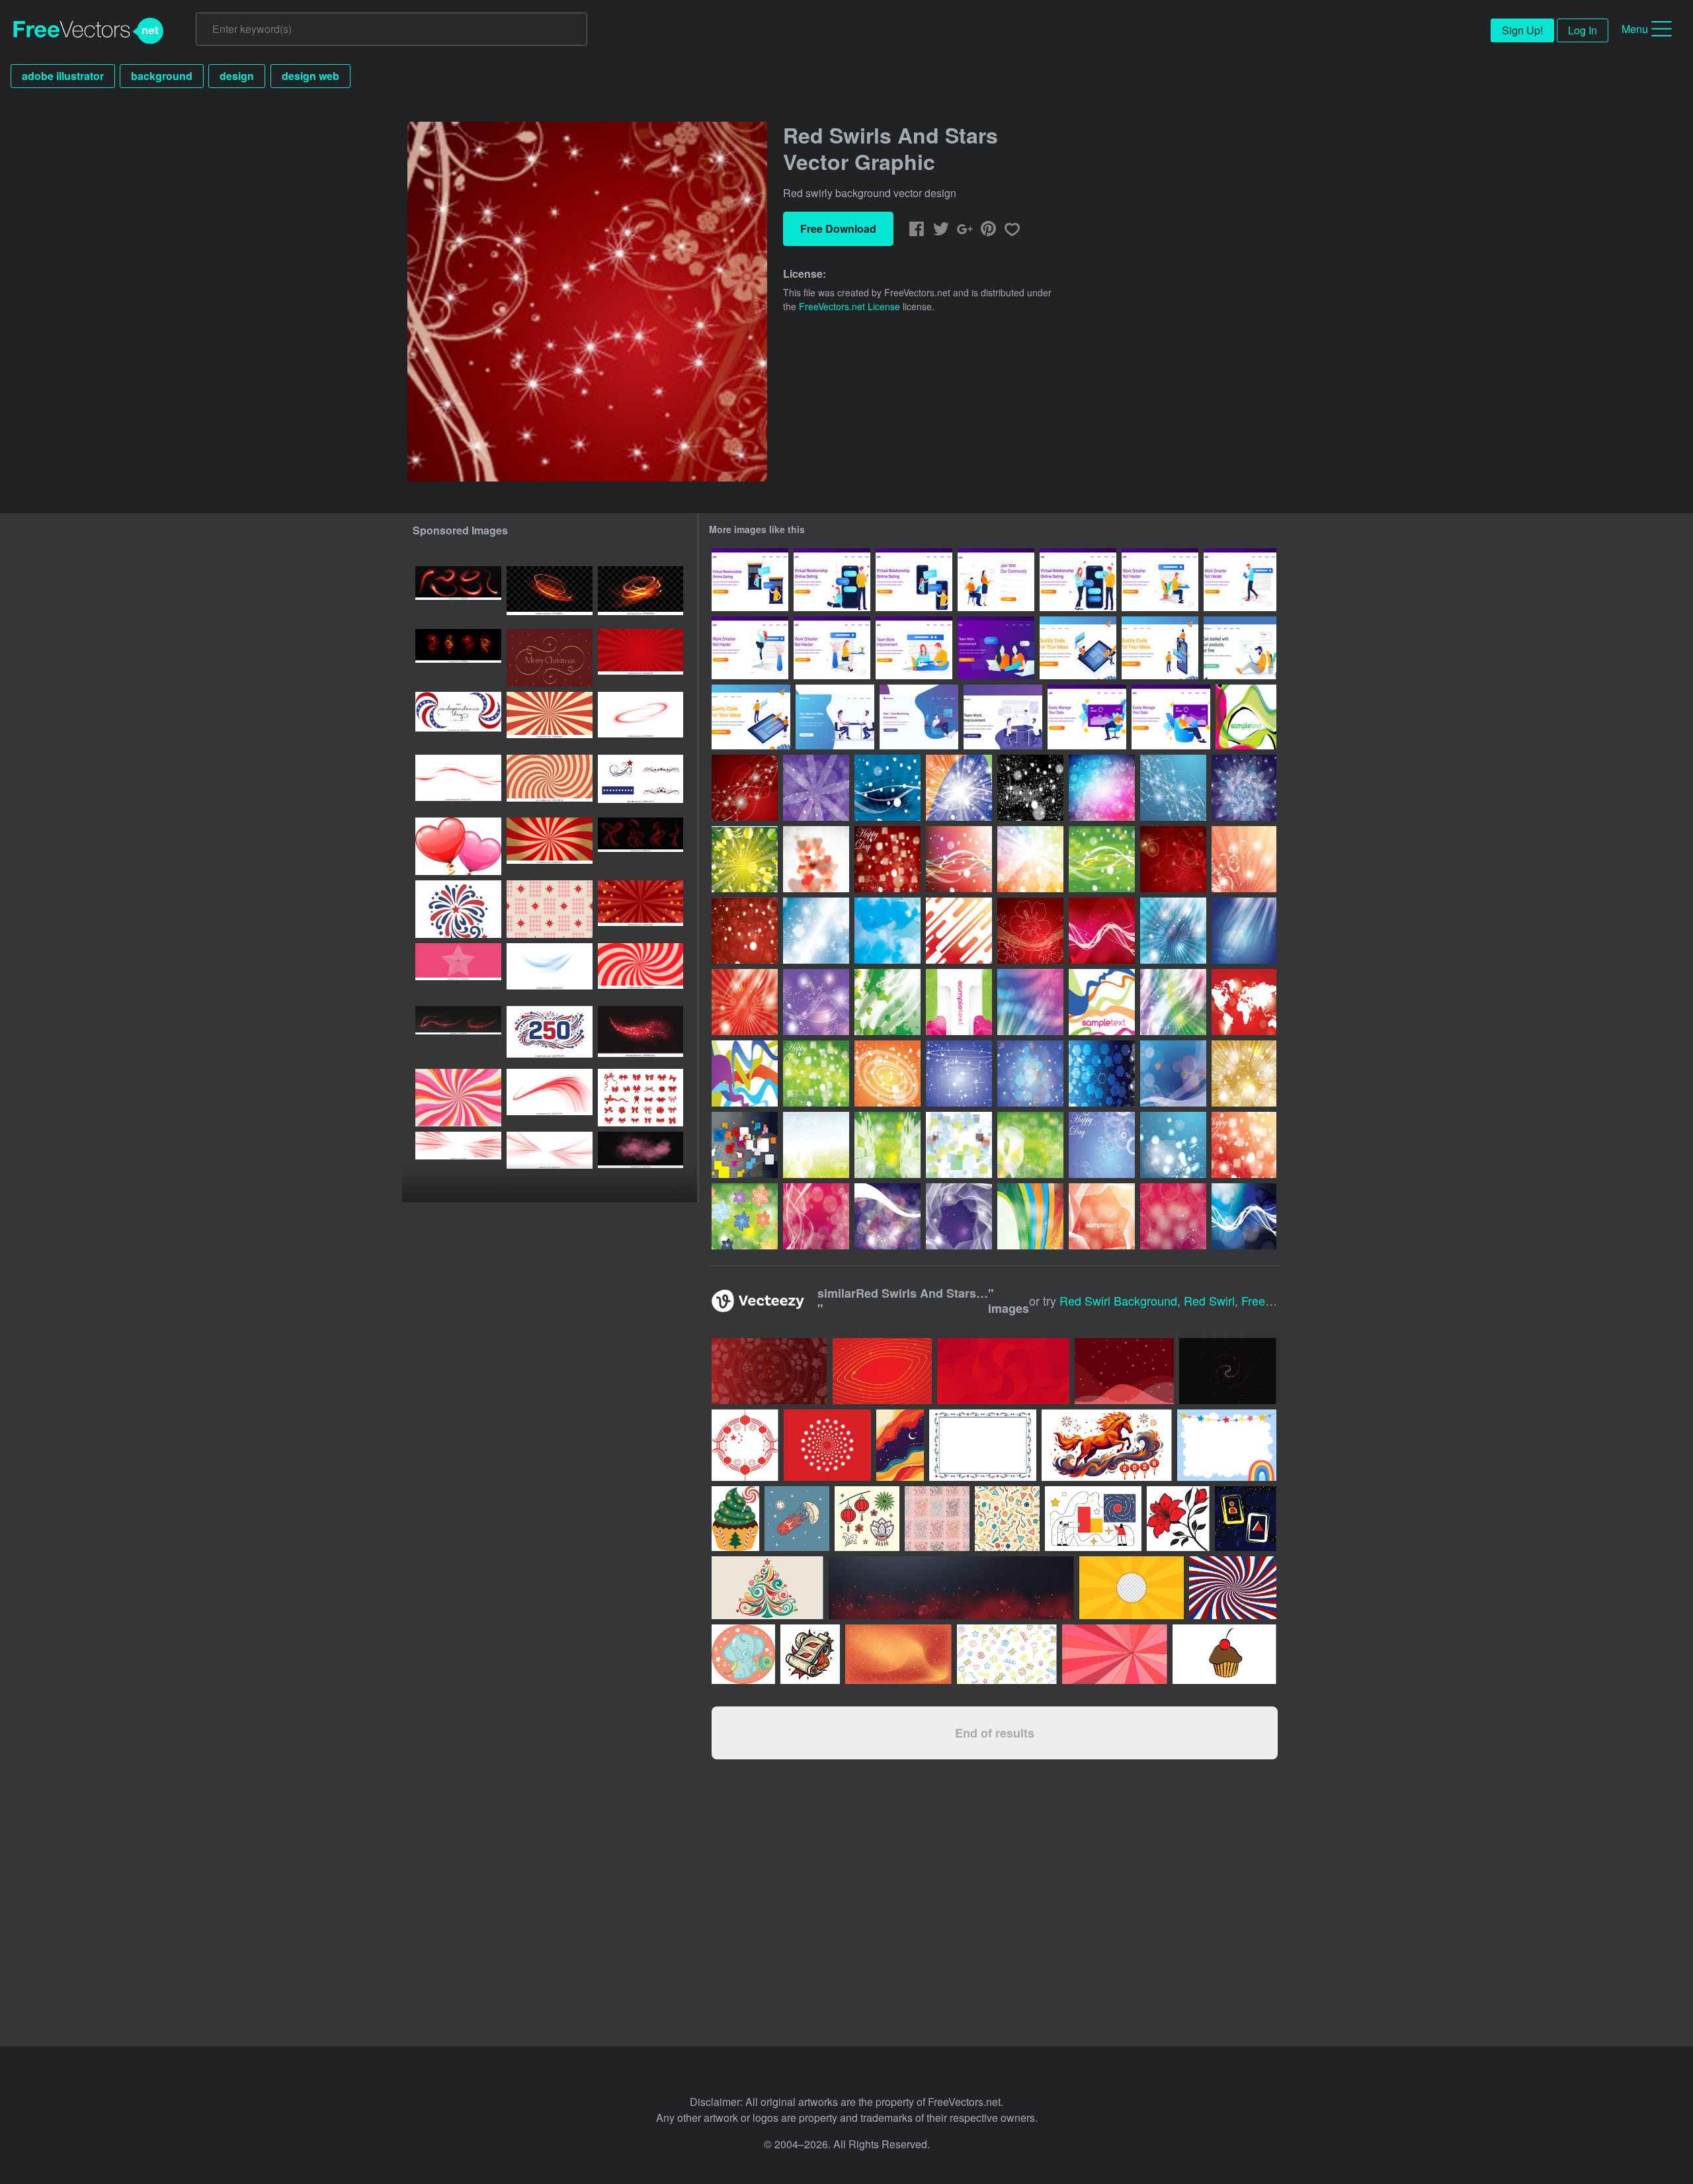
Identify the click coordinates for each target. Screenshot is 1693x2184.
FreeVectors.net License (849, 306)
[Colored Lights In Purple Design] (816, 1002)
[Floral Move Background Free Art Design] (1173, 1216)
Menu (1635, 29)
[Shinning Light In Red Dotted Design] (745, 931)
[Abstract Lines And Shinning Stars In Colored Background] (959, 788)
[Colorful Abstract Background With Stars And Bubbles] (1102, 788)
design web (310, 76)
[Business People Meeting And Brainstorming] (1003, 717)
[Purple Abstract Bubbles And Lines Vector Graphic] (816, 788)
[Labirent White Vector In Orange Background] (959, 931)
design (237, 76)
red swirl (1209, 1300)
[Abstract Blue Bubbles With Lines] (1244, 1216)
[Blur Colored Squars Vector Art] (959, 1145)
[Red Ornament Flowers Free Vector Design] (1030, 931)
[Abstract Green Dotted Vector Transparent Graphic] (1030, 1145)
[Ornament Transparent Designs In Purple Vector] (1244, 788)
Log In (1583, 30)
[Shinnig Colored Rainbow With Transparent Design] (1030, 859)
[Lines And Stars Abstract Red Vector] (745, 788)
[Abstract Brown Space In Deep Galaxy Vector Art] (1244, 1073)
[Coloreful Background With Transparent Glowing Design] (1173, 1002)
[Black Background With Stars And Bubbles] (1030, 788)
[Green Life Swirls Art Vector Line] (745, 859)
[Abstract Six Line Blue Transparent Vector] (1102, 1073)
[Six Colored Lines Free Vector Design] (1102, 1002)
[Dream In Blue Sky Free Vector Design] (888, 931)
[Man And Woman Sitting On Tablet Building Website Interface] (1078, 648)
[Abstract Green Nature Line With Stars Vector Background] (1102, 859)
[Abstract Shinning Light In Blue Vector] (1244, 931)
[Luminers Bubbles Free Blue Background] (1173, 1145)
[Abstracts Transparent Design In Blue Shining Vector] (1173, 931)
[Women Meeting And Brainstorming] (996, 648)
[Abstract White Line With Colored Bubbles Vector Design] (1173, 1073)
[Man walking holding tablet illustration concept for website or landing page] (1240, 580)
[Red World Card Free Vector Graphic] (1244, 1002)
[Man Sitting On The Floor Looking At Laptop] (1240, 648)
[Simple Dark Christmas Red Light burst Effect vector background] (640, 658)
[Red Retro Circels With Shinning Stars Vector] (1173, 859)
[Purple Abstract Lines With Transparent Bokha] (816, 1216)
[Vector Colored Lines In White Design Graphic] (745, 1073)
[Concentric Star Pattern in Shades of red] (458, 972)
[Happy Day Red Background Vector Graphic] (888, 859)
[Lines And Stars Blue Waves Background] (888, 788)
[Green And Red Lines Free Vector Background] (1246, 717)
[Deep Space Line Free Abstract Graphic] (959, 1216)
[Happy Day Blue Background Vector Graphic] (1102, 1145)
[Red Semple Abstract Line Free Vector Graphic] (959, 859)
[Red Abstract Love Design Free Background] (1102, 931)
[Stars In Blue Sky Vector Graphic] (816, 931)
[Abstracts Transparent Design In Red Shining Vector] (745, 1002)
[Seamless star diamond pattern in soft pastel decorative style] (550, 909)
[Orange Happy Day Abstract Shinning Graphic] (1244, 1145)
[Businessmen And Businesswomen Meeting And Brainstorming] (835, 717)
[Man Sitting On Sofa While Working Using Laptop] (1087, 717)
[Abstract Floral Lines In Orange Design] (1102, 1216)
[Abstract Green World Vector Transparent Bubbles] (888, 1145)
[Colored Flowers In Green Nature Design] (745, 1216)
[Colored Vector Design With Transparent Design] (1030, 1002)
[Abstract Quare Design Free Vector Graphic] (959, 1002)
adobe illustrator (63, 76)
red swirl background (1118, 1300)
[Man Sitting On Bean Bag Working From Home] (919, 717)
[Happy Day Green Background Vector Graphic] (816, 1073)
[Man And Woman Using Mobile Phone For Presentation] (1160, 648)
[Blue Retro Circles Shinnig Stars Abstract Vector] (959, 1073)
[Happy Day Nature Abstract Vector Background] (816, 1145)
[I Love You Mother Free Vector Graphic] (816, 859)
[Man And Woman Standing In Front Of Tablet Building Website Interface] (751, 717)
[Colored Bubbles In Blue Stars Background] (1030, 1073)
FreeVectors (89, 31)
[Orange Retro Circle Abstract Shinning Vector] (888, 1073)
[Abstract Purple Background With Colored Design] (888, 1216)
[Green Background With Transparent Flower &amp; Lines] (888, 1002)
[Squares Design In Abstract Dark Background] (745, 1145)
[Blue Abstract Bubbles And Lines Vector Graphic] (1173, 788)
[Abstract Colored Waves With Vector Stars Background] (1030, 1216)
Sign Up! (1522, 30)
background (162, 76)
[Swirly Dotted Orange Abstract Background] (1244, 859)
